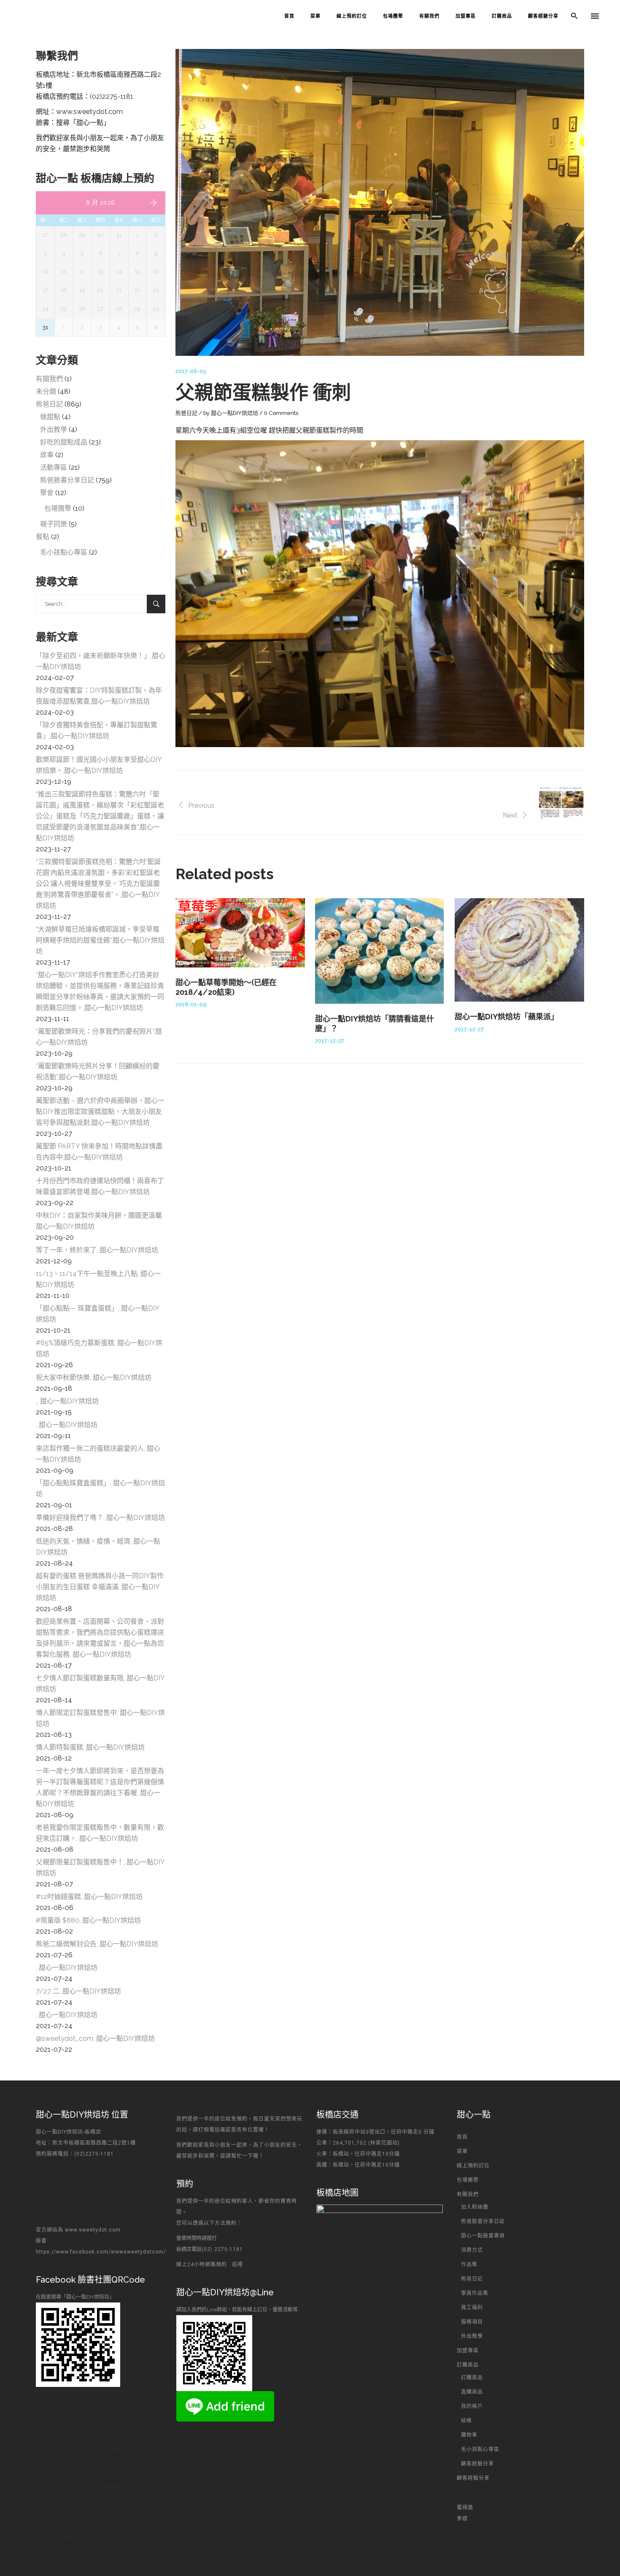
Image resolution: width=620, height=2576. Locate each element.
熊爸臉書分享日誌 (483, 2221)
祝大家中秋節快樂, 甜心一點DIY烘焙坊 (94, 1377)
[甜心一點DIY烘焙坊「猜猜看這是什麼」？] (380, 951)
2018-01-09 (191, 1004)
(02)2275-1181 (112, 96)
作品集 (469, 2264)
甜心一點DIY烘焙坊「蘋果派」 (507, 1017)
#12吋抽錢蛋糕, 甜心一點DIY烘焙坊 (89, 1897)
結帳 (466, 2421)
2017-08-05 (191, 371)
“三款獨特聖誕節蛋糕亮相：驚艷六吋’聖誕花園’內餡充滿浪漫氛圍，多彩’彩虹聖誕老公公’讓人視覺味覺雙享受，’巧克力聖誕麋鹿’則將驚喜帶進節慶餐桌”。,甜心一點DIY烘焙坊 (98, 884)
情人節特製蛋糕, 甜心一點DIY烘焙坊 (90, 1747)
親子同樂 (54, 524)
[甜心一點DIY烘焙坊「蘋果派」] (519, 950)
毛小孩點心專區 (64, 552)
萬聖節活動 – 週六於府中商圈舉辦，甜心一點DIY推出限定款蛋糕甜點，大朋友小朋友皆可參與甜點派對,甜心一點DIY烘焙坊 (100, 1112)
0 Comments (281, 413)
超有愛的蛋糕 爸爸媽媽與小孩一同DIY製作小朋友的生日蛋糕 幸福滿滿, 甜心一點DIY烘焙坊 (100, 1587)
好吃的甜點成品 (64, 442)
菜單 (462, 2151)
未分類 (46, 391)
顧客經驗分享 (477, 2464)
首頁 (462, 2137)
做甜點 (50, 417)
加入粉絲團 (475, 2207)
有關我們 (49, 379)
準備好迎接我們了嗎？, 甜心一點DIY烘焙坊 (100, 1518)
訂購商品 (468, 2365)
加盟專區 (468, 2351)
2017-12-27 (330, 1041)
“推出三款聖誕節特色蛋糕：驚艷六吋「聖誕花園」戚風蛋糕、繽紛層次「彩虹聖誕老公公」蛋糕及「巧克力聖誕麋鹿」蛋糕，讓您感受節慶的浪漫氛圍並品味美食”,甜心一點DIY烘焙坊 (100, 816)
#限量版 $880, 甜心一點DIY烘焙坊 (88, 1920)
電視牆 (465, 2508)
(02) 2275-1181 (223, 2249)
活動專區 (54, 467)
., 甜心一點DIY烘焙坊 (67, 1401)
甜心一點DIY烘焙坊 (235, 413)
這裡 (237, 2264)
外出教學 (54, 429)
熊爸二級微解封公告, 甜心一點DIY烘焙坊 (97, 1944)
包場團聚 (58, 508)
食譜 (462, 2519)
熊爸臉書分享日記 (67, 480)
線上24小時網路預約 (202, 2264)
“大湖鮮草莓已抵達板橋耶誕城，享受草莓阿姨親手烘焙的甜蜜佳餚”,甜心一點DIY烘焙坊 (100, 940)
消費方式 (472, 2250)
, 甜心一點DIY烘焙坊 (67, 1425)
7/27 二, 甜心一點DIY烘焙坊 (78, 1991)
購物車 (469, 2435)
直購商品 (472, 2392)
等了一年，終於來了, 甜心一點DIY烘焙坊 (97, 1250)
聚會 (47, 493)
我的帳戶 (472, 2406)
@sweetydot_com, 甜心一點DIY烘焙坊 (95, 2038)
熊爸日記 (186, 413)
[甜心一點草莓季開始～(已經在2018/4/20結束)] (240, 933)
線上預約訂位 (473, 2166)
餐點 (43, 537)
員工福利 (472, 2308)
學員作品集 (475, 2293)
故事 (47, 455)
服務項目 (472, 2322)
